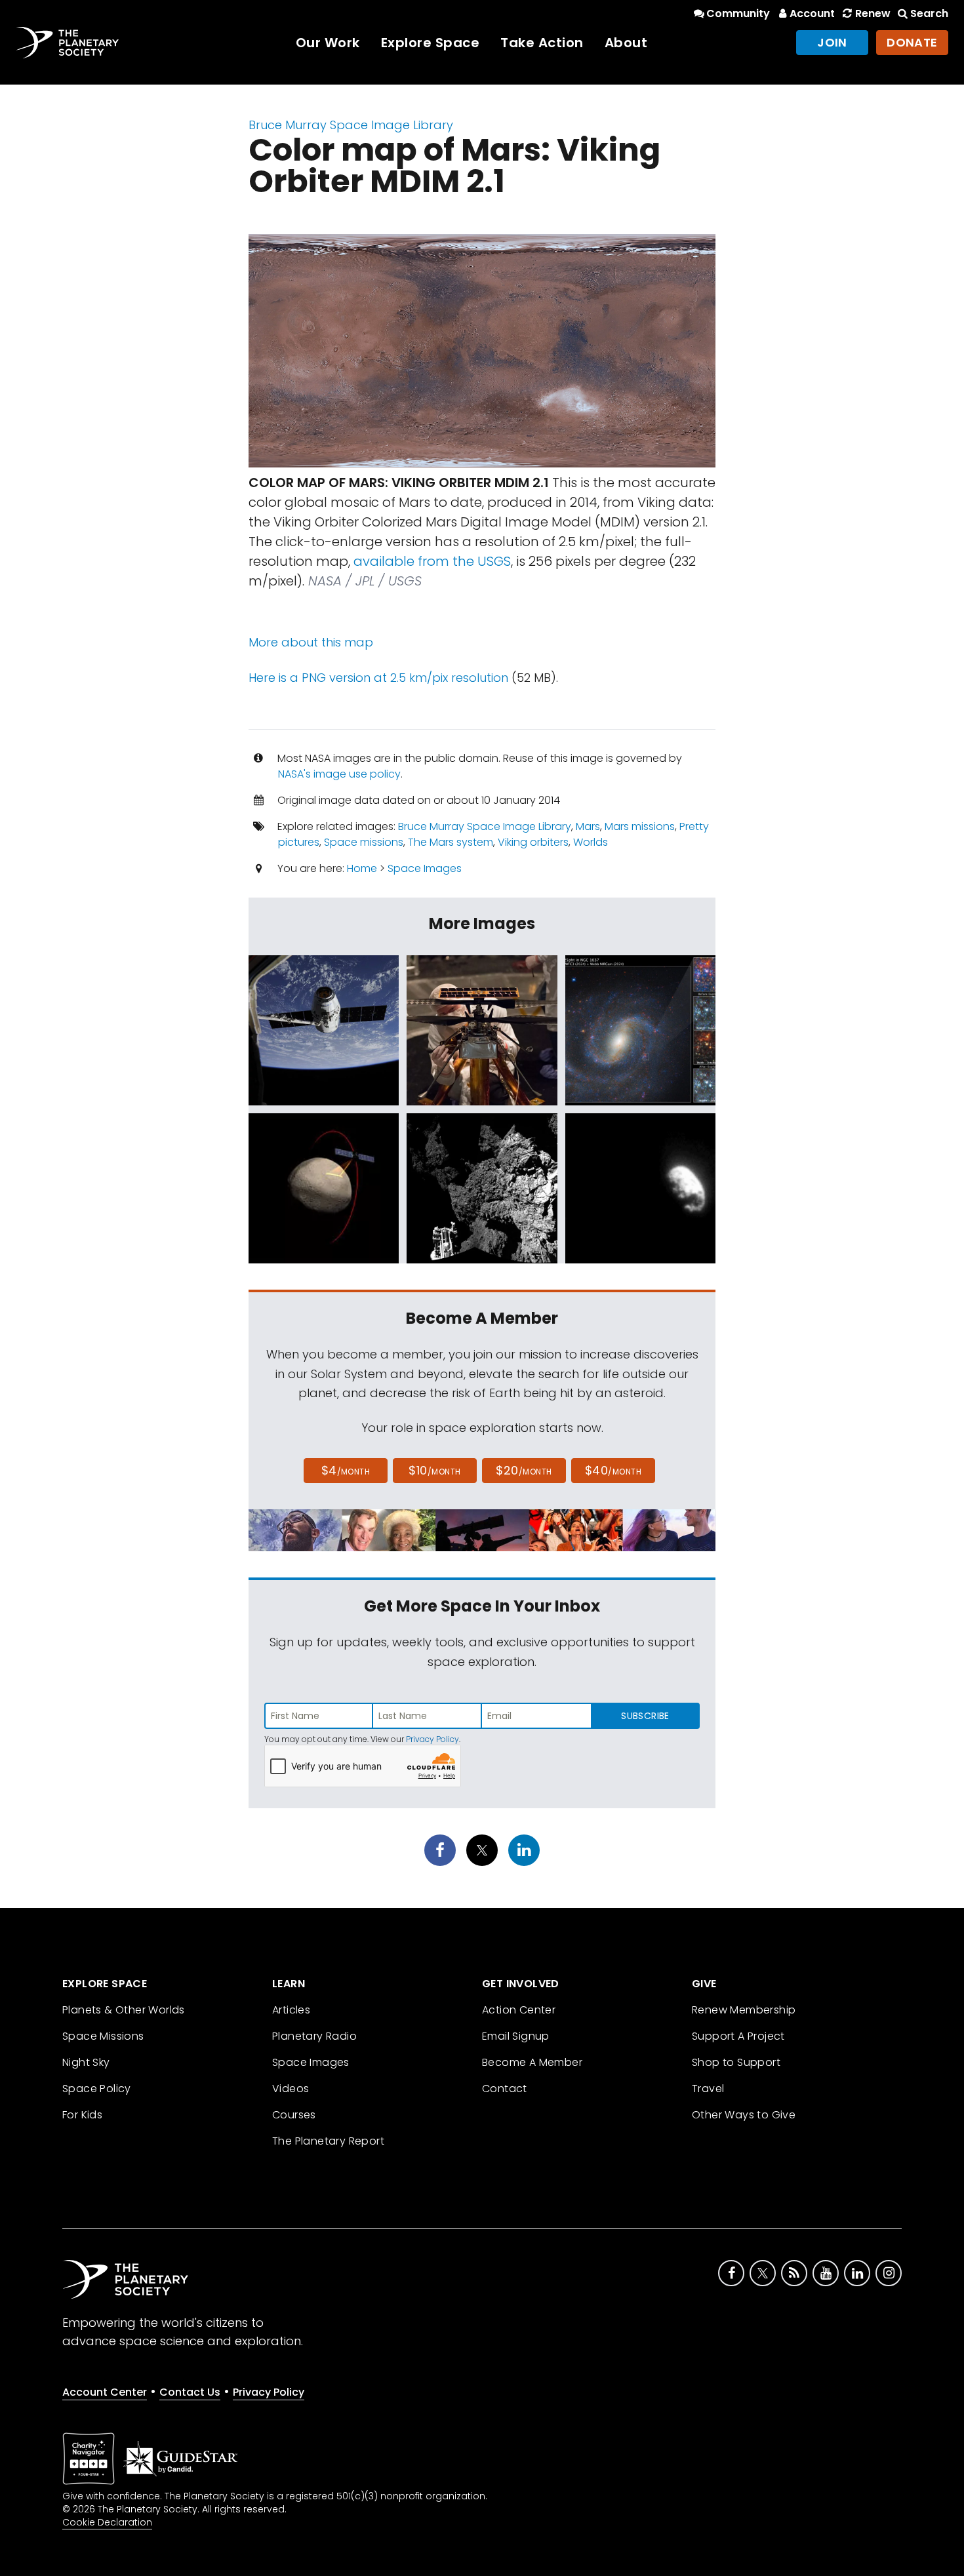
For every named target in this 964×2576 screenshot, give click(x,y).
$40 (613, 1470)
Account (812, 13)
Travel (708, 2089)
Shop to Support (736, 2062)
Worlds (591, 842)
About (626, 43)
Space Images (425, 868)
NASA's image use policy (339, 774)
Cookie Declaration (107, 2522)
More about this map (311, 642)
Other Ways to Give (744, 2115)
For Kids (82, 2115)
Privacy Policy (432, 1739)
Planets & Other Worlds (124, 2010)
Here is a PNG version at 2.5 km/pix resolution (378, 678)
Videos (291, 2089)
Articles (291, 2010)
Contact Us (190, 2392)
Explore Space (431, 43)
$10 (434, 1470)
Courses (294, 2115)
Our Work (328, 43)
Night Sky (86, 2062)
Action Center (519, 2010)
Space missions (364, 842)
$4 (346, 1470)
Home (362, 868)
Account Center (105, 2392)
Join (832, 42)
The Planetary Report (328, 2141)
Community (738, 13)
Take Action (542, 43)
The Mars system (451, 842)
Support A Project (738, 2036)
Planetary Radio (314, 2036)
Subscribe (645, 1716)
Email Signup (516, 2036)
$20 (524, 1470)
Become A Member (532, 2062)
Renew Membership (744, 2010)
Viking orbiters (533, 842)
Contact (505, 2089)
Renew (873, 13)
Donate (912, 42)
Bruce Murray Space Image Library (351, 125)
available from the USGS (432, 561)
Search (929, 13)
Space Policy (97, 2089)
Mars (588, 826)
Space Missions (103, 2036)
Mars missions (640, 826)
